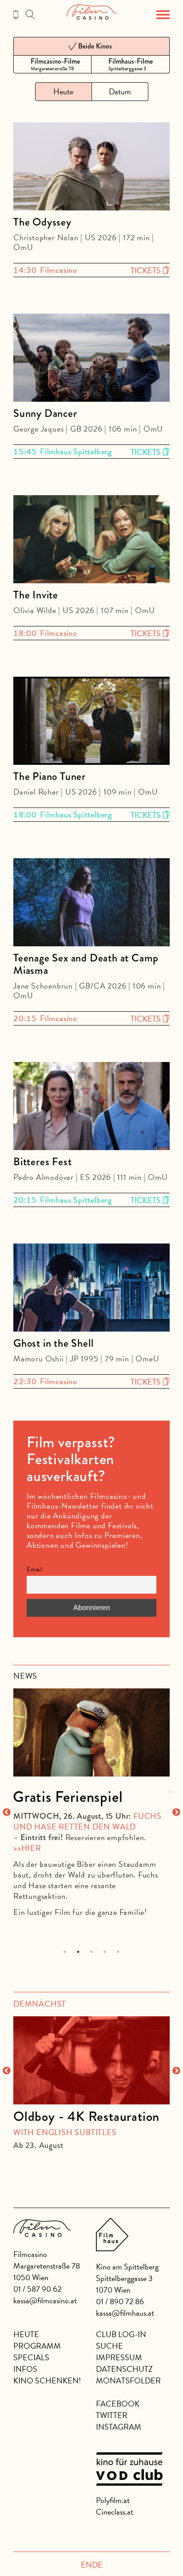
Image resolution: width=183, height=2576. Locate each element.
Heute (26, 2334)
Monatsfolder (128, 2380)
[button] (163, 15)
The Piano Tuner (50, 776)
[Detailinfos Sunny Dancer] (91, 359)
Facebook (118, 2404)
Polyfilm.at (113, 2500)
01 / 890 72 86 (120, 2301)
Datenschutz (124, 2369)
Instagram (119, 2427)
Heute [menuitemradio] (63, 91)
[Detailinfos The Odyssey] (91, 168)
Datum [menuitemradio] (120, 91)
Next (176, 1813)
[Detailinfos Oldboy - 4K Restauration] (91, 2060)
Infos (25, 2369)
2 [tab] (78, 1952)
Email (34, 1569)
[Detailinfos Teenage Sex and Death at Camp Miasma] (91, 904)
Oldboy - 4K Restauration (86, 2116)
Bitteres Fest (42, 1162)
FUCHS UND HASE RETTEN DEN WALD (88, 1821)
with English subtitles (65, 2132)
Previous (7, 1813)
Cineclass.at (115, 2512)
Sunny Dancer (45, 413)
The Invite (36, 595)
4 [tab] (105, 1952)
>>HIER (27, 1848)
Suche (109, 2346)
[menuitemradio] (52, 64)
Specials (31, 2357)
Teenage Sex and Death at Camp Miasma (86, 964)
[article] (91, 2079)
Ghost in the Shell (53, 1343)
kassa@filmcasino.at (45, 2300)
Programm (37, 2346)
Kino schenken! (47, 2380)
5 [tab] (118, 1952)
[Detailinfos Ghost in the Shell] (91, 1289)
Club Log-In (121, 2334)
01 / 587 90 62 (37, 2289)
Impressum (119, 2357)
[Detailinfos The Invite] (91, 541)
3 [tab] (92, 1952)
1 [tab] (65, 1952)
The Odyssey (42, 222)
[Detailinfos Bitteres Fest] (91, 1108)
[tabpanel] (91, 1799)
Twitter (112, 2415)
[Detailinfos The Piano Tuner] (91, 722)
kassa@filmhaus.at (125, 2313)
